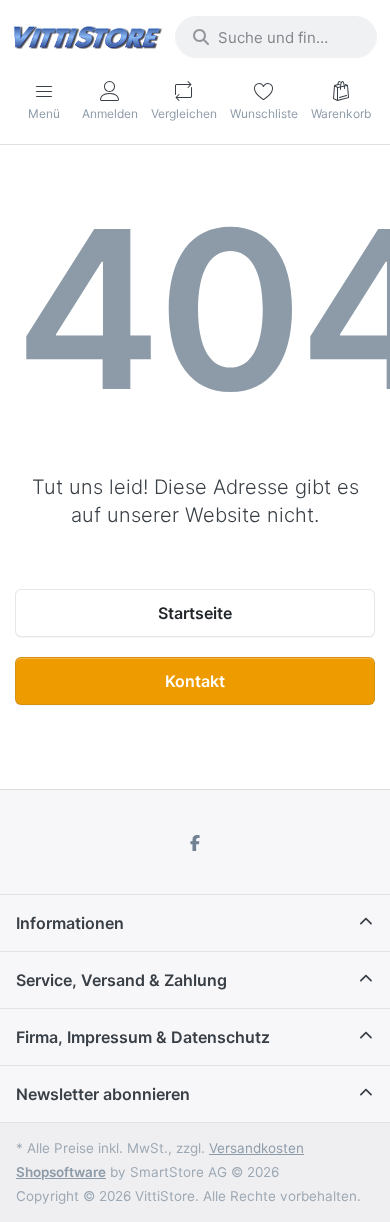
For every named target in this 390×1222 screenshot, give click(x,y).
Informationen (70, 923)
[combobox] (276, 37)
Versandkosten (256, 1148)
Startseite (195, 613)
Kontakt (195, 681)
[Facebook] (195, 843)
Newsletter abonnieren (103, 1094)
